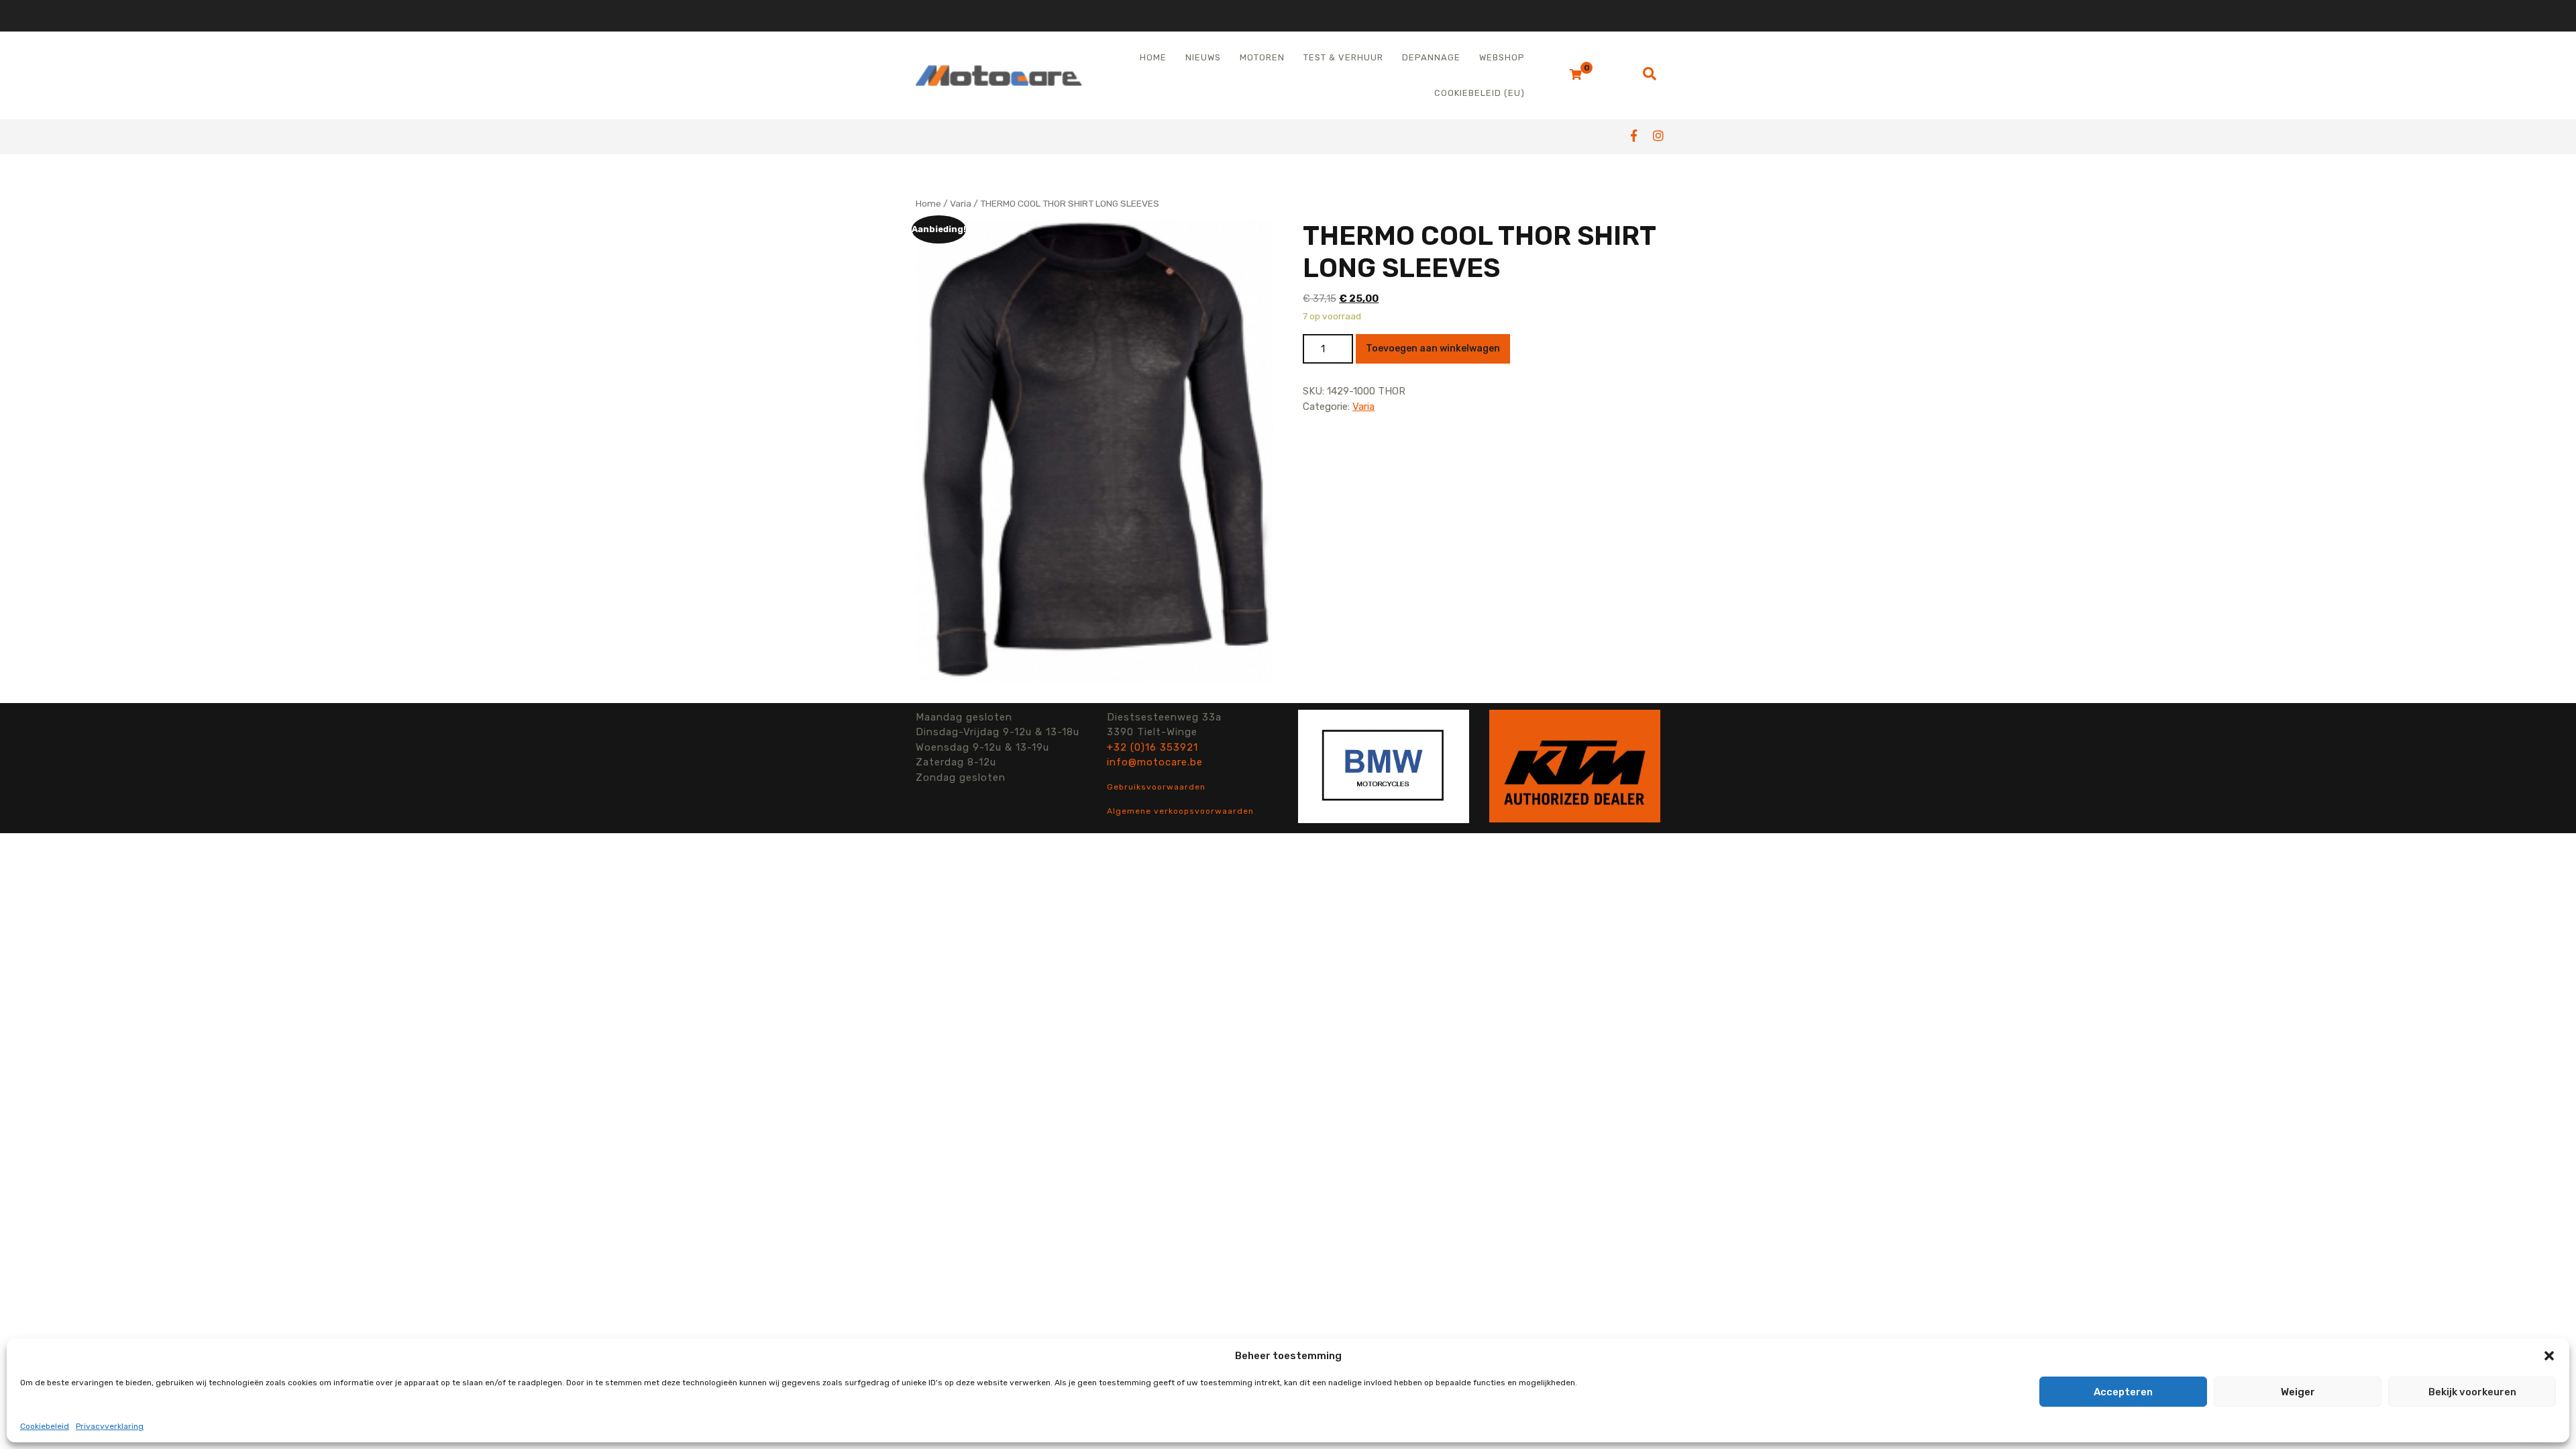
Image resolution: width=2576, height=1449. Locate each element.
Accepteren (2123, 1392)
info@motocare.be (1155, 762)
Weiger (2298, 1392)
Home (1153, 57)
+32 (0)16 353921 (1152, 747)
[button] (2549, 1356)
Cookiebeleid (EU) (1480, 93)
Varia (961, 203)
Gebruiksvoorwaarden (1156, 787)
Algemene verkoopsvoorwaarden (1180, 811)
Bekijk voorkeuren (2472, 1392)
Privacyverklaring (110, 1426)
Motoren (1262, 57)
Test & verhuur (1343, 57)
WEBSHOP (1502, 57)
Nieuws (1203, 57)
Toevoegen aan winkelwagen (1433, 348)
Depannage (1431, 57)
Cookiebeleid (45, 1426)
